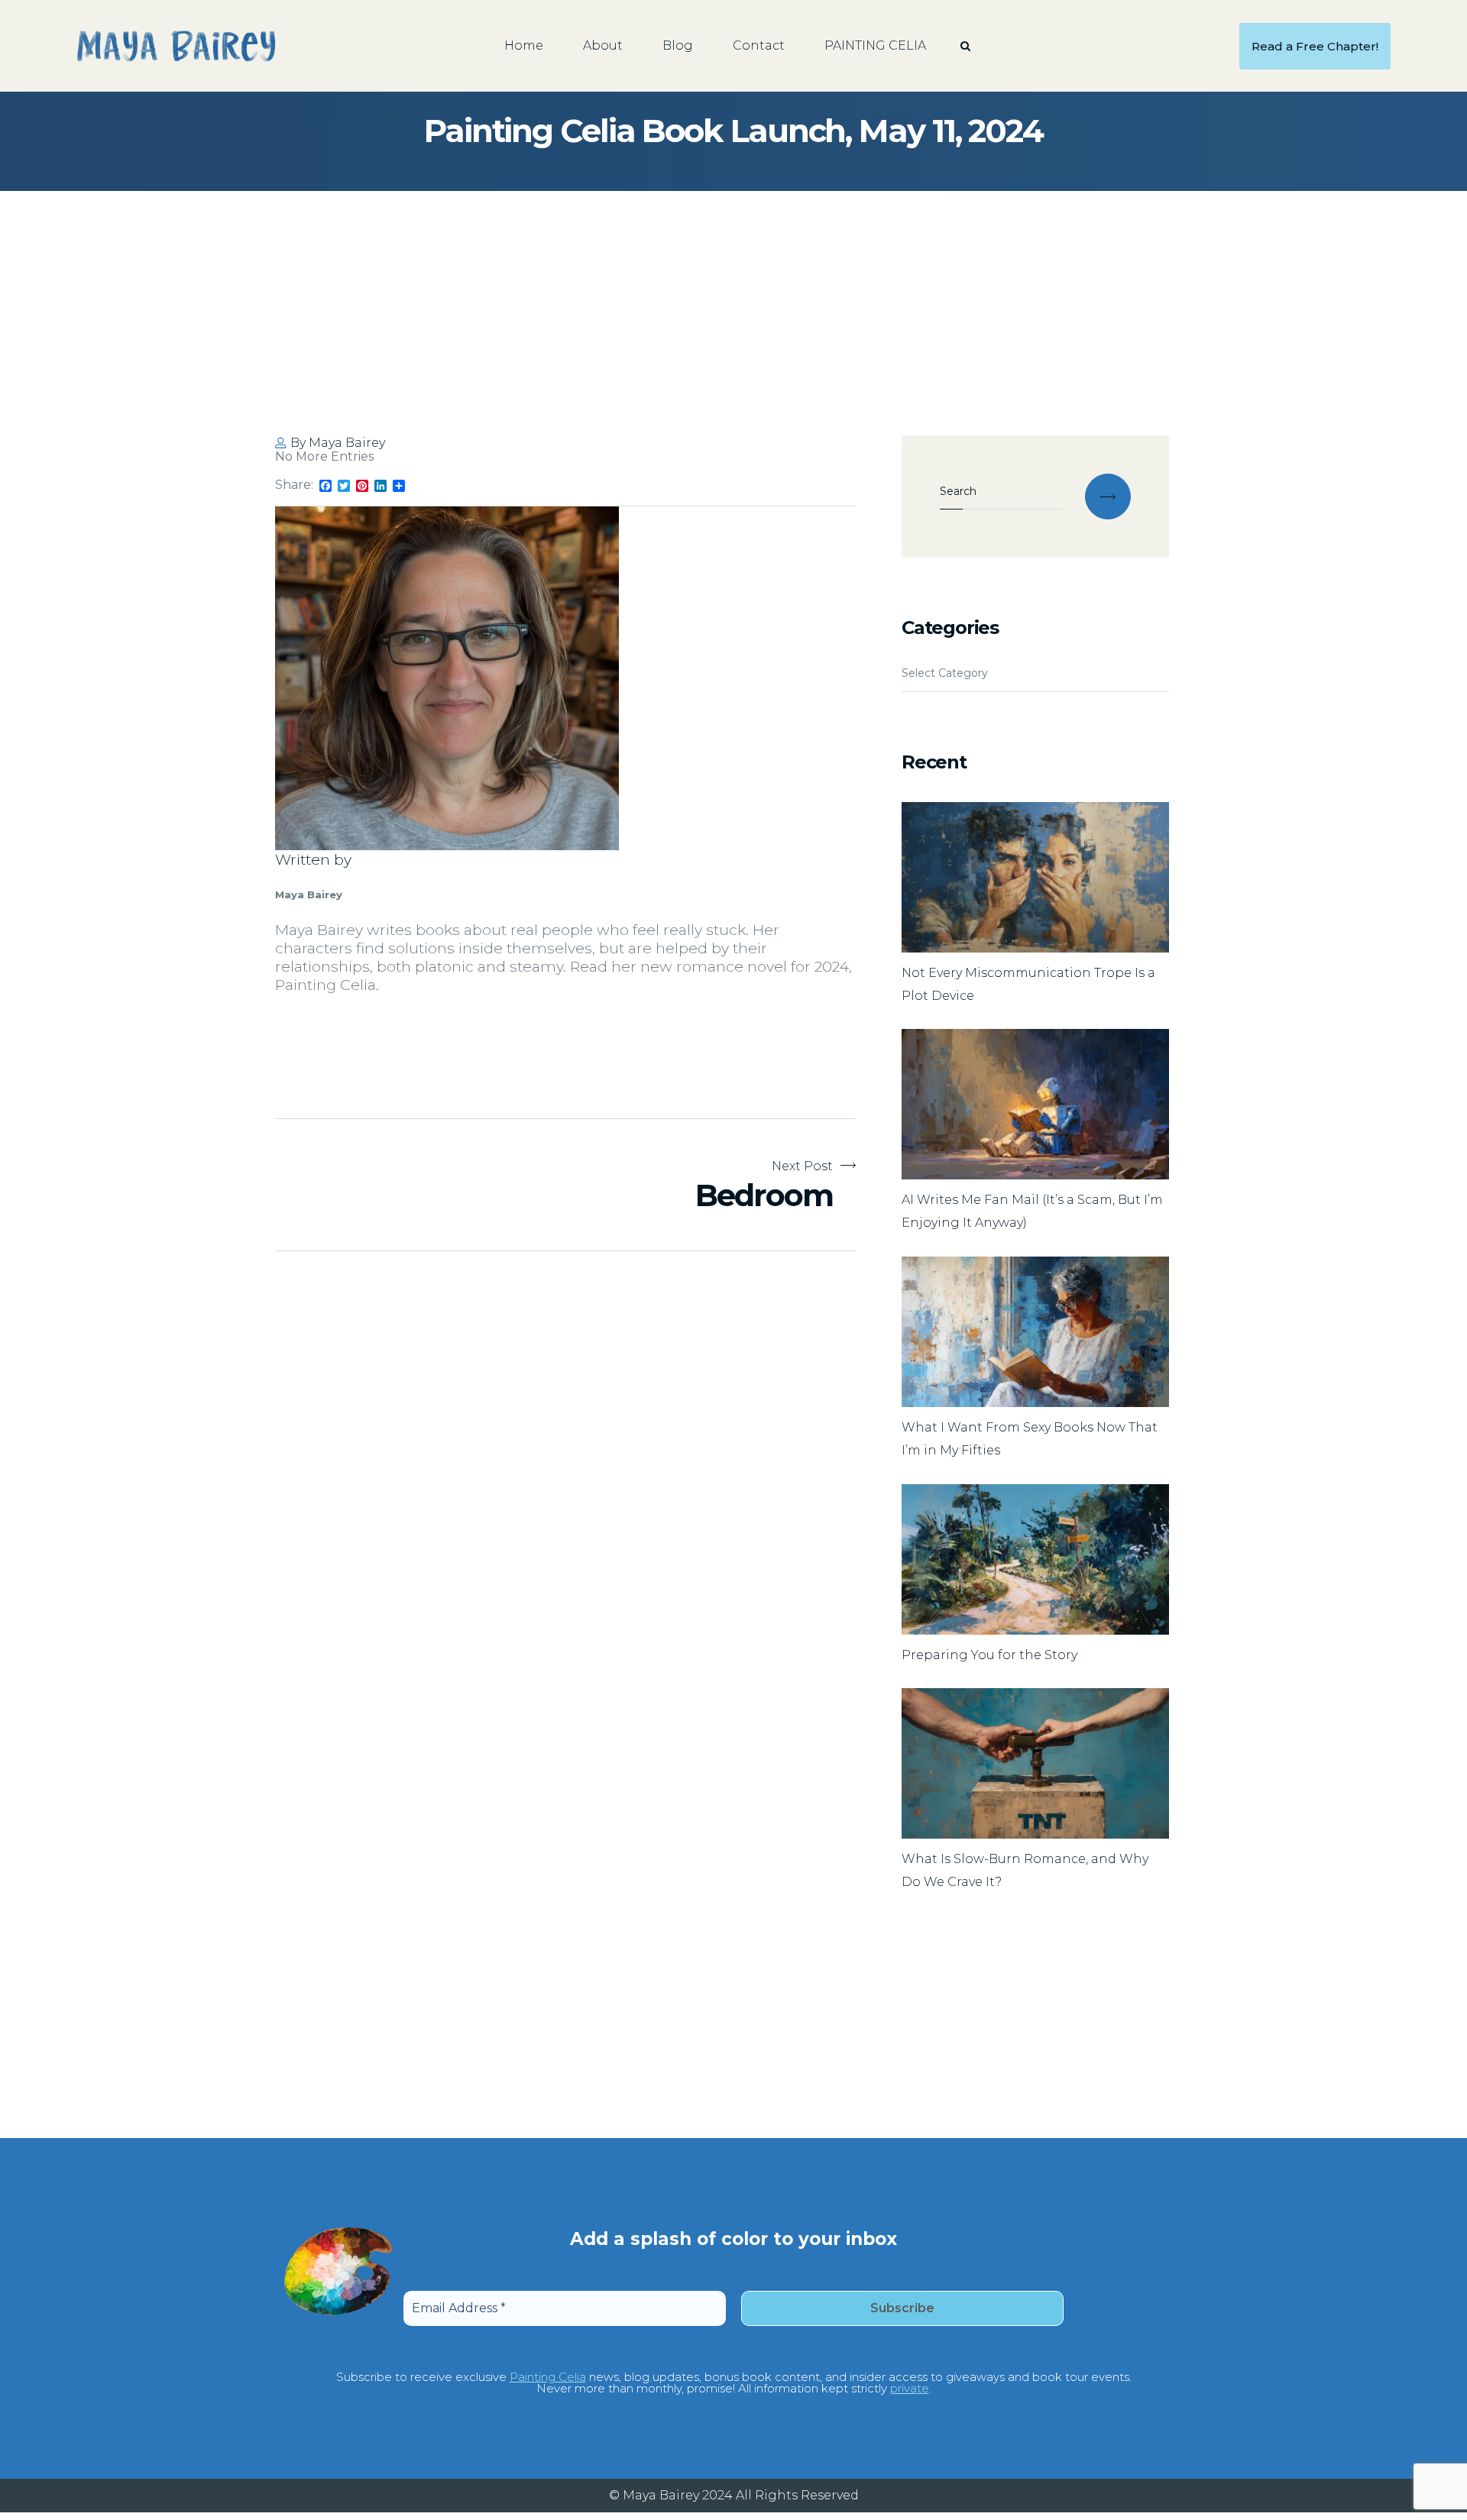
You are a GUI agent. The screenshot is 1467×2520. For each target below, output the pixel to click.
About (603, 45)
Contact (759, 45)
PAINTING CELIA (875, 45)
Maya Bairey (347, 443)
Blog (678, 45)
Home (524, 45)
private (910, 2388)
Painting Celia (548, 2377)
